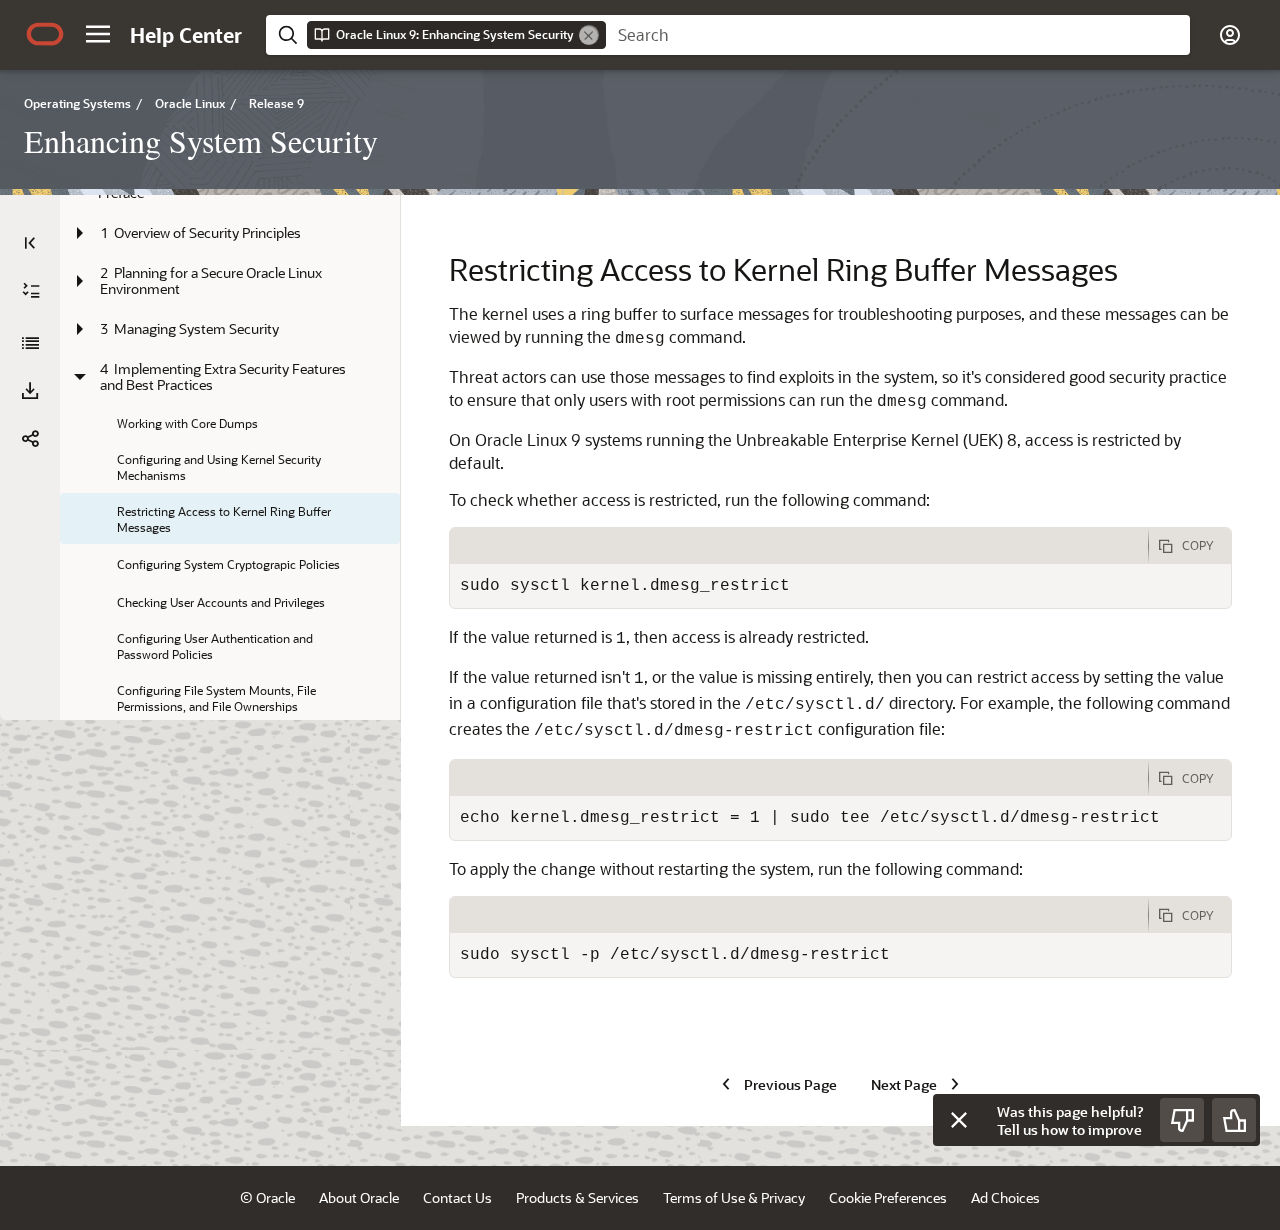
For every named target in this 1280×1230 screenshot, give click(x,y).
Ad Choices (1005, 1197)
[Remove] (589, 35)
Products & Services (577, 1197)
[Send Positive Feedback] (1234, 1120)
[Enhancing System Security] (30, 343)
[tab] (799, 546)
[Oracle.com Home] (45, 34)
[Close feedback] (959, 1120)
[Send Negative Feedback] (1182, 1120)
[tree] (230, 609)
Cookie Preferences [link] (888, 1197)
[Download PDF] (30, 391)
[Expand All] (31, 291)
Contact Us (457, 1197)
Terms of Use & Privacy (734, 1197)
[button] (98, 34)
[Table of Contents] (30, 243)
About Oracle (359, 1197)
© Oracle (267, 1197)
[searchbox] (898, 35)
